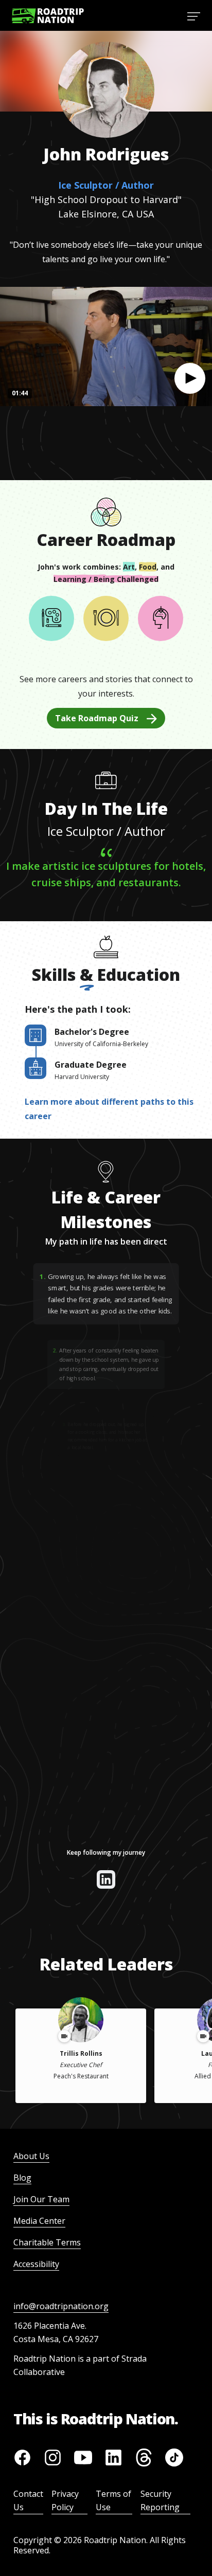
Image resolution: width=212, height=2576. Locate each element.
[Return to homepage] (48, 16)
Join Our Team (41, 2199)
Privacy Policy (65, 2500)
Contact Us (28, 2500)
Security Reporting (160, 2500)
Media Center (39, 2221)
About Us (31, 2156)
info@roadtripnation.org (61, 2306)
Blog (22, 2178)
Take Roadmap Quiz (97, 718)
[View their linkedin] (106, 1879)
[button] (190, 378)
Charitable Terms (47, 2242)
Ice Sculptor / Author (106, 185)
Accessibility (36, 2264)
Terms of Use (113, 2500)
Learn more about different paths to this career (109, 1109)
